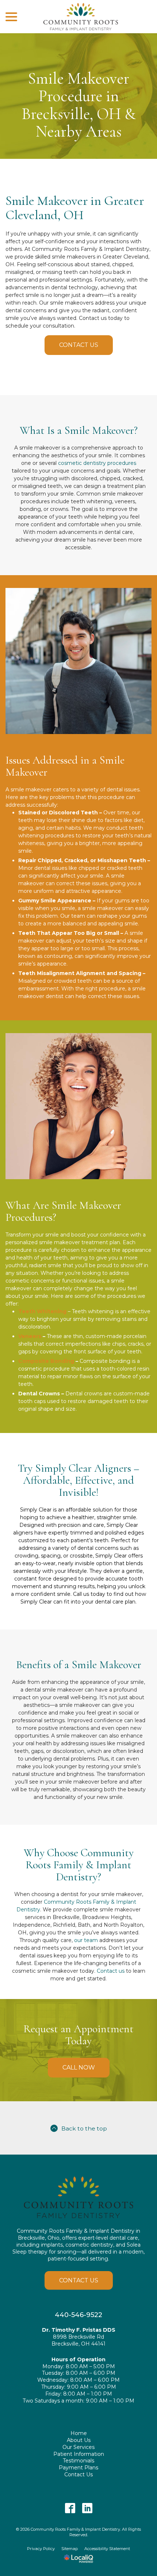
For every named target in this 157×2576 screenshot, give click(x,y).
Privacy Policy (41, 2549)
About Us (79, 2440)
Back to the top (84, 2128)
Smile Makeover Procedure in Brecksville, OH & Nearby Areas (79, 105)
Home (79, 2433)
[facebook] (70, 2508)
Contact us (111, 1971)
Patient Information (79, 2454)
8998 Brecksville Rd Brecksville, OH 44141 (78, 2340)
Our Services (78, 2447)
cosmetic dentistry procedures (97, 463)
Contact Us (79, 345)
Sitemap (70, 2549)
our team (86, 1940)
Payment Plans (78, 2468)
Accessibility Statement (107, 2549)
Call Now (79, 2067)
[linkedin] (87, 2508)
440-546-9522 (78, 2315)
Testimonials (78, 2461)
